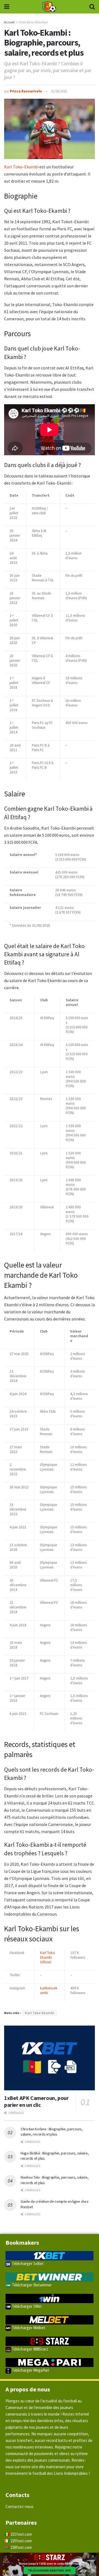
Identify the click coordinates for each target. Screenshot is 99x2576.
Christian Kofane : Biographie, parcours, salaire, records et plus (52, 2132)
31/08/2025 (59, 91)
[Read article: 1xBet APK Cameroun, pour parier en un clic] (50, 2058)
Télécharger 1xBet (27, 2263)
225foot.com (21, 2541)
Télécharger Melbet (28, 2328)
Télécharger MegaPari (30, 2370)
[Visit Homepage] (49, 7)
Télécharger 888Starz (30, 2349)
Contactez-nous (20, 2506)
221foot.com (21, 2534)
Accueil (9, 22)
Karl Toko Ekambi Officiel (48, 1957)
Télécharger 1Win (26, 2306)
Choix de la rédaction (33, 22)
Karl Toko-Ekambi (22, 167)
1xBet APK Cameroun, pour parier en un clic (36, 2101)
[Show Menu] (7, 7)
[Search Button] (92, 7)
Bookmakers (22, 2243)
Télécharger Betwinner (31, 2285)
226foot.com (21, 2547)
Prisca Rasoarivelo (26, 91)
